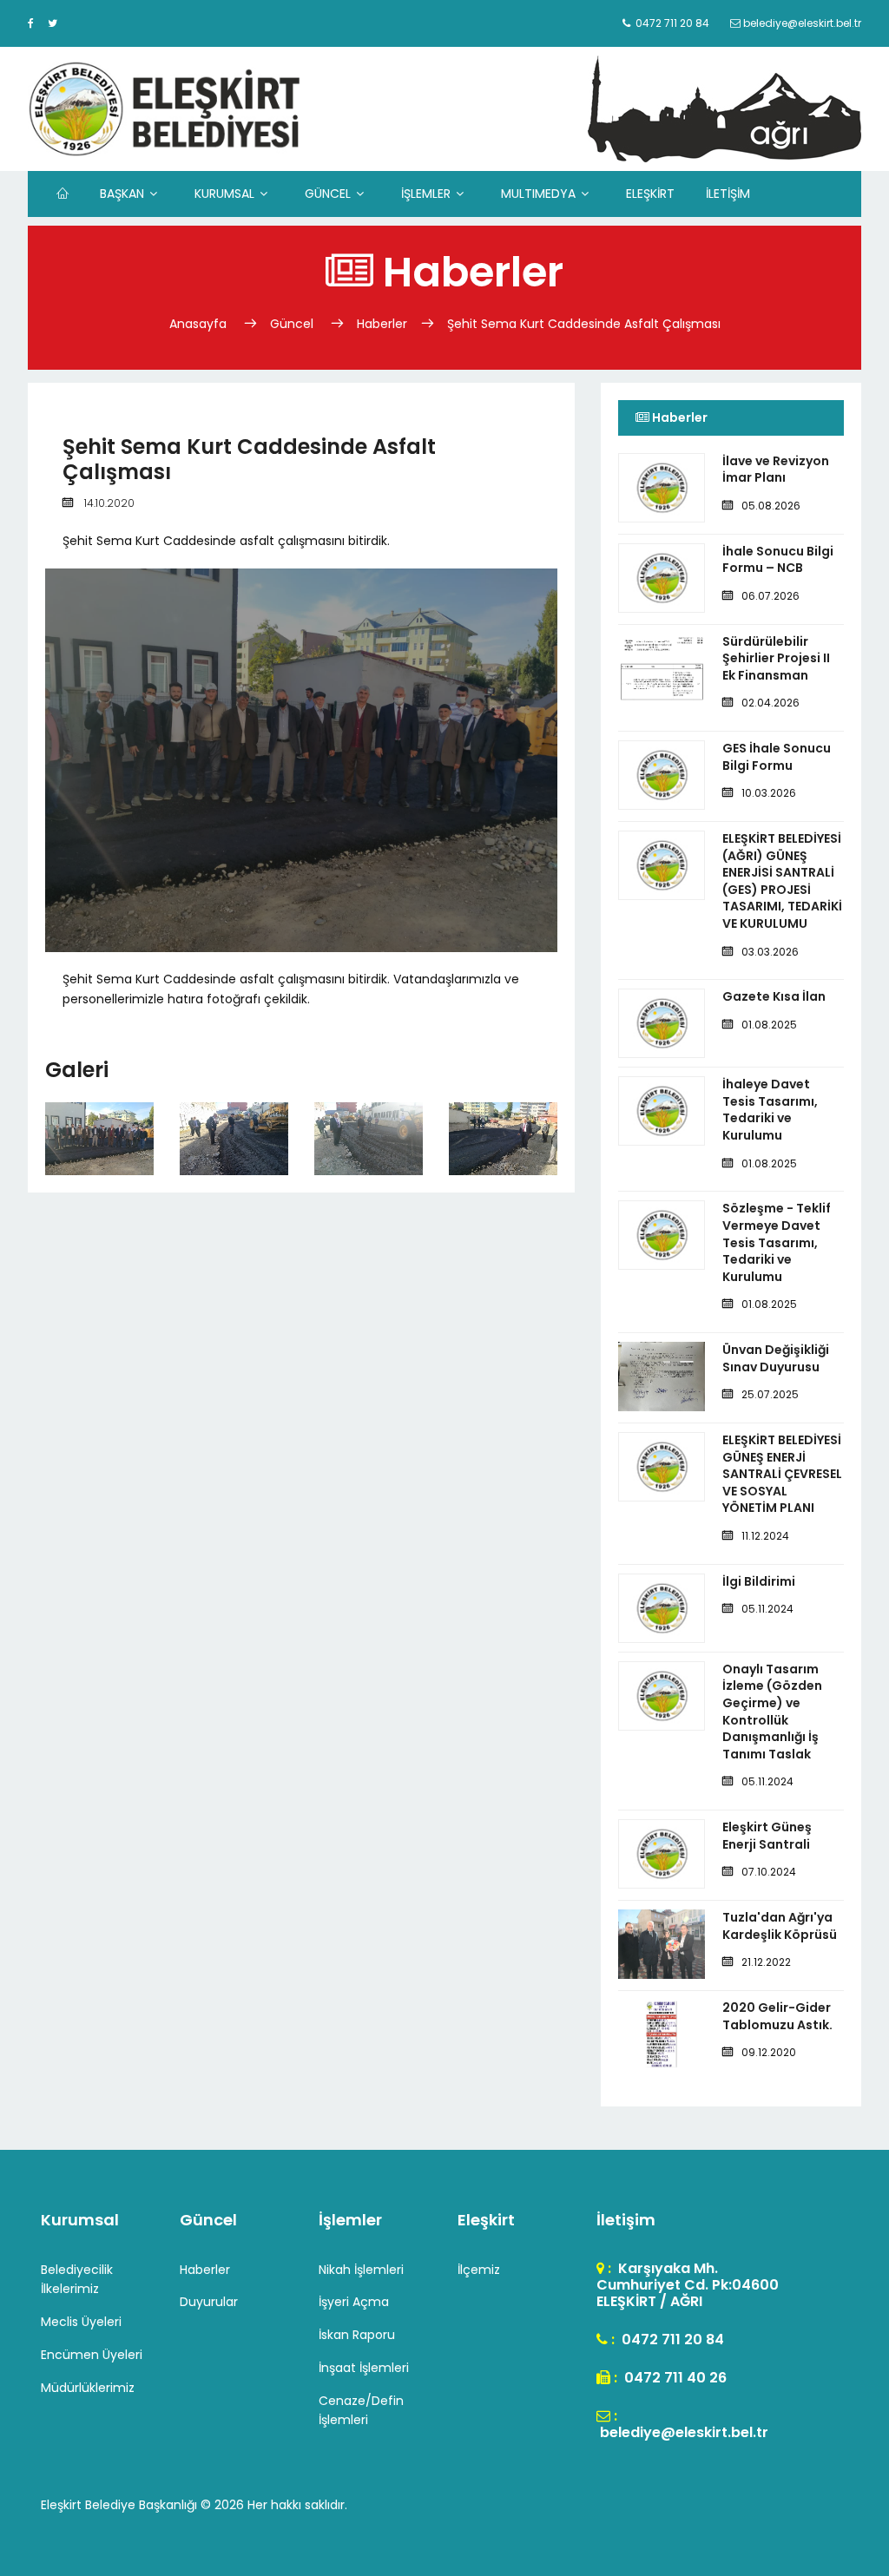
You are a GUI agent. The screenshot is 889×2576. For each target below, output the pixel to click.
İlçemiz (479, 2270)
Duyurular (209, 2302)
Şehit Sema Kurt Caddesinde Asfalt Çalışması (584, 324)
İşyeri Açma (354, 2302)
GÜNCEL (328, 194)
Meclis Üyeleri (81, 2322)
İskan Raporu (357, 2335)
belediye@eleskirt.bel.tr (682, 2432)
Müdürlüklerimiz (88, 2388)
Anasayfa (200, 324)
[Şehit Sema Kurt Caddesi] (100, 1134)
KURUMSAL (224, 194)
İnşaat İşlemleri (364, 2368)
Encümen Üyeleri (92, 2355)
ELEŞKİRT (650, 194)
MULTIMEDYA (538, 194)
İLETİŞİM (728, 194)
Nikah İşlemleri (361, 2270)
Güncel (292, 324)
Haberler (382, 324)
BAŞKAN (122, 194)
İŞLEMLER (426, 194)
